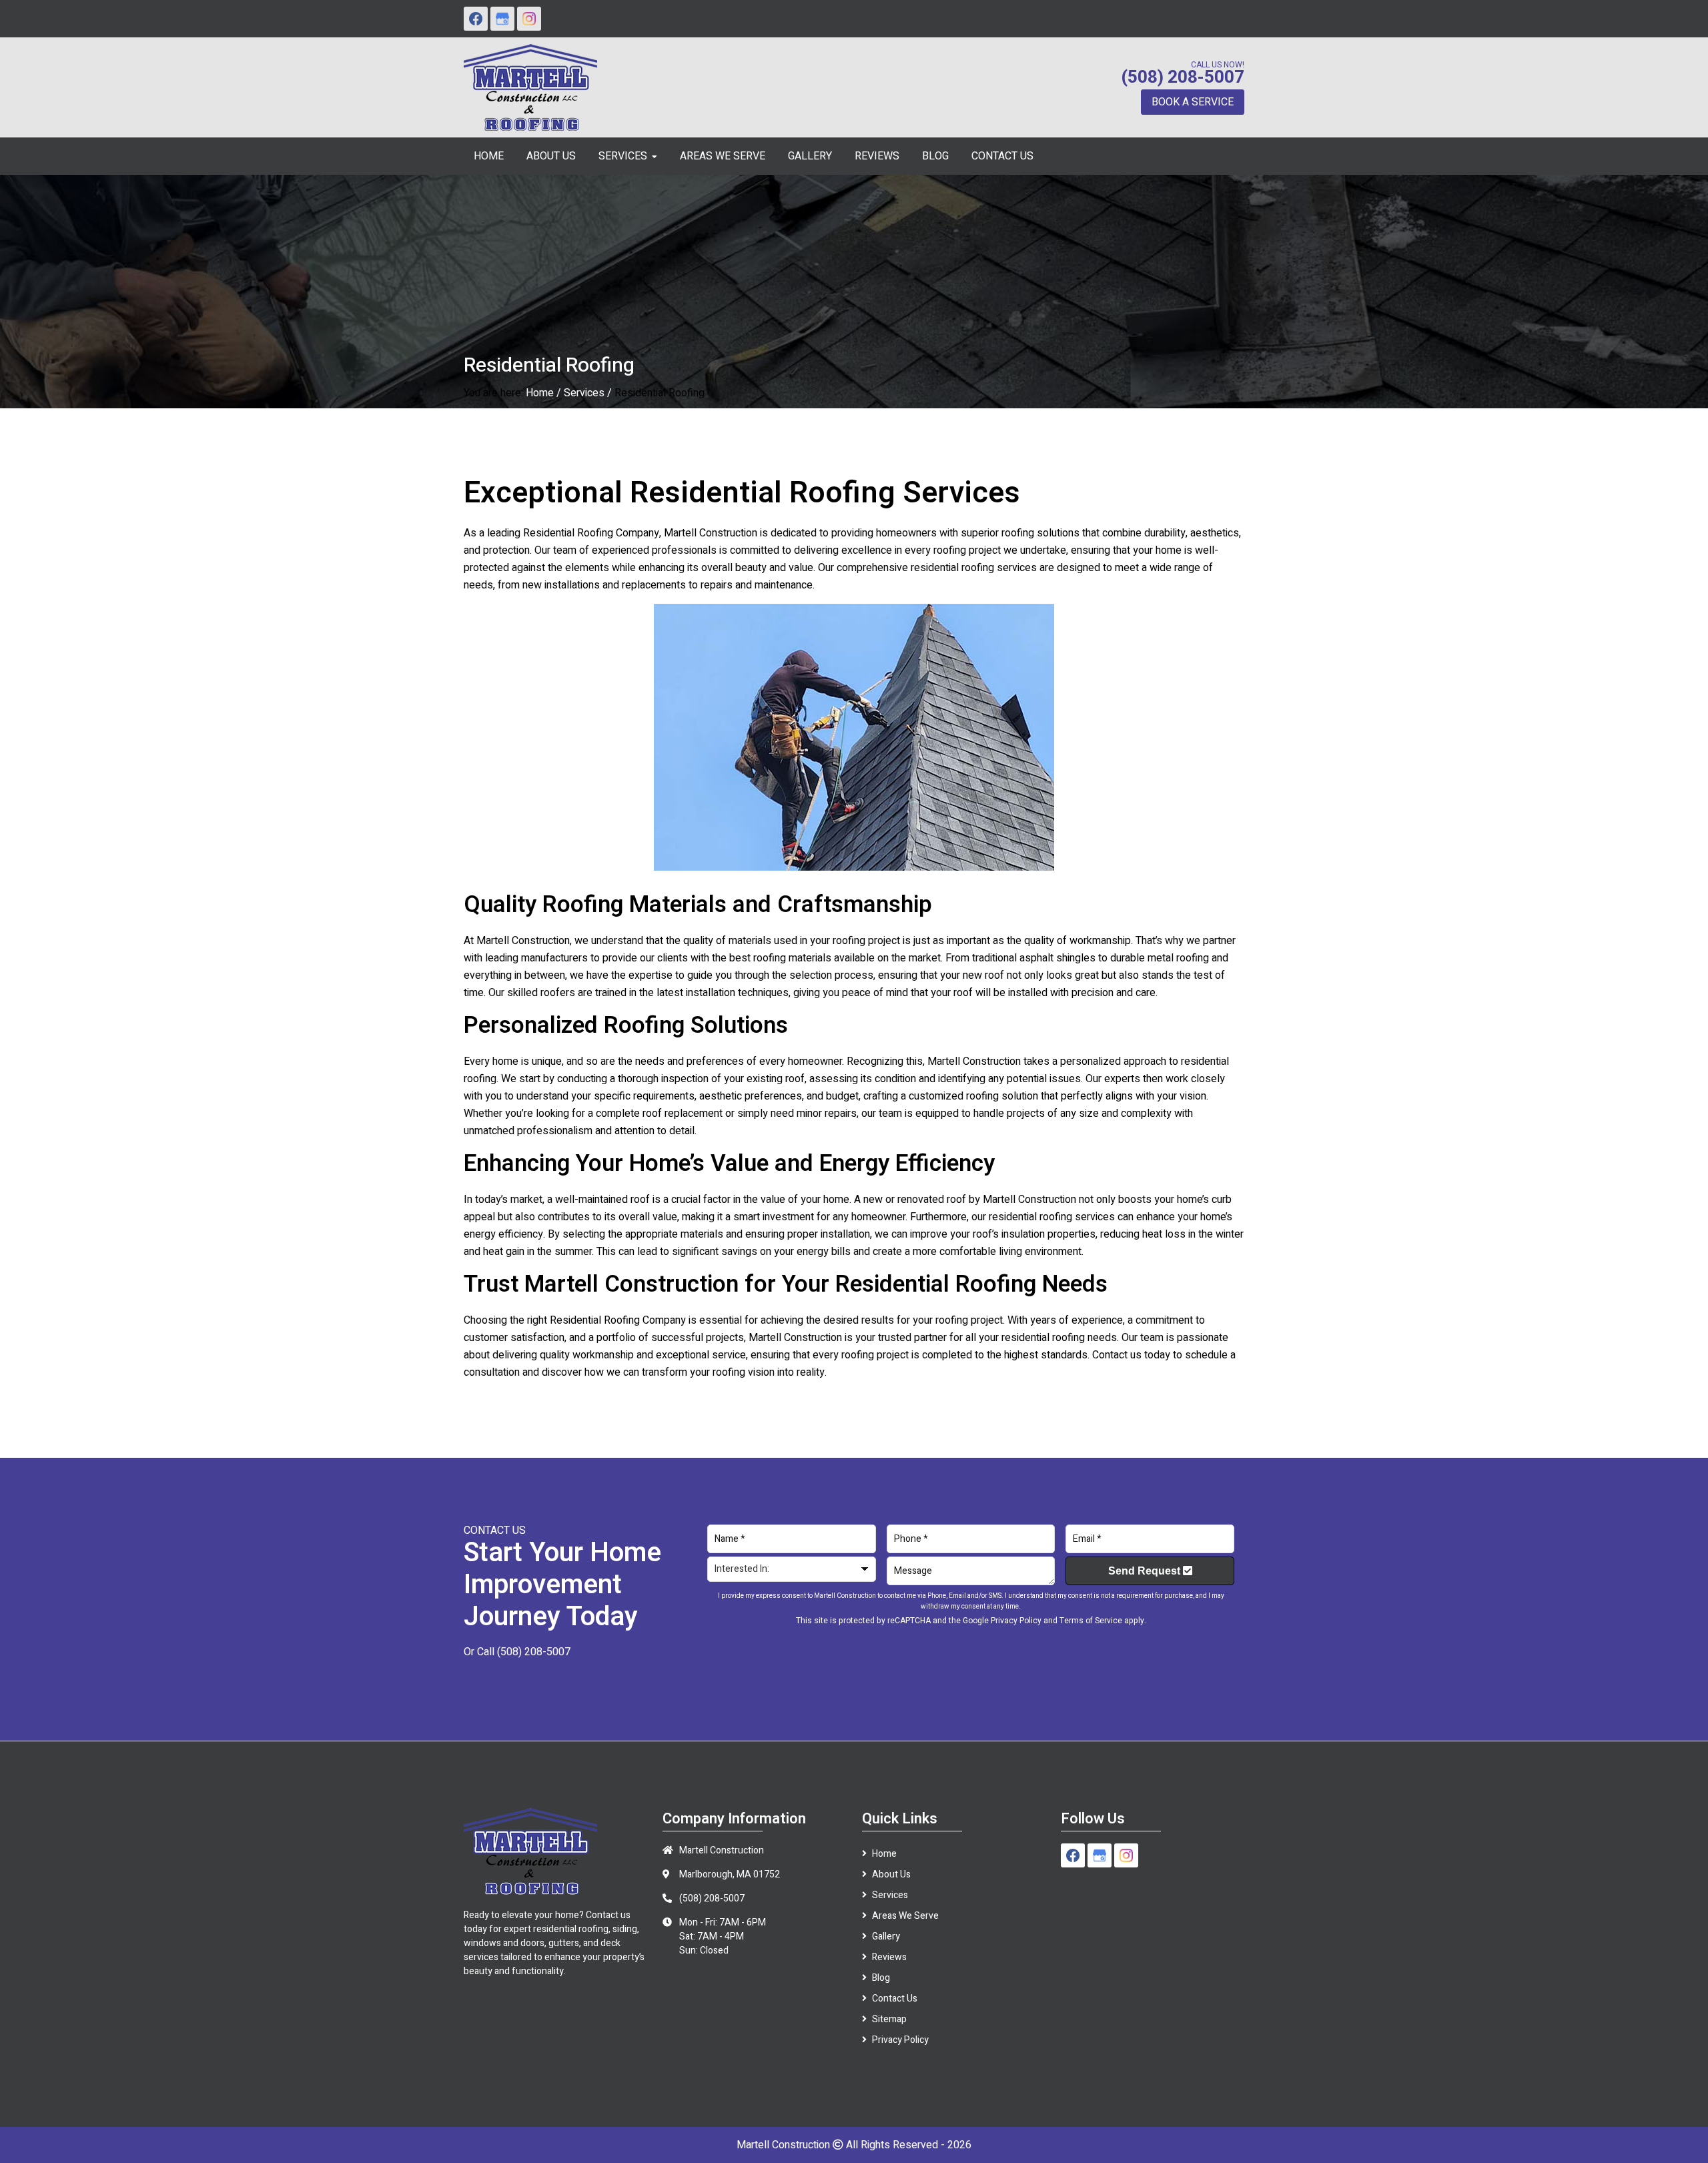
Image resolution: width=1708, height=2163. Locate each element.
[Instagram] (529, 19)
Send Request (1146, 1571)
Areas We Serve (905, 1916)
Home (540, 393)
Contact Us (895, 1999)
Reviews (889, 1957)
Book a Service (1193, 102)
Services (584, 393)
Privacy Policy (1016, 1621)
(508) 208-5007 (1183, 77)
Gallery (886, 1936)
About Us (891, 1874)
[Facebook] (476, 19)
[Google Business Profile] (502, 19)
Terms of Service (1091, 1621)
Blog (881, 1978)
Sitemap (889, 2019)
